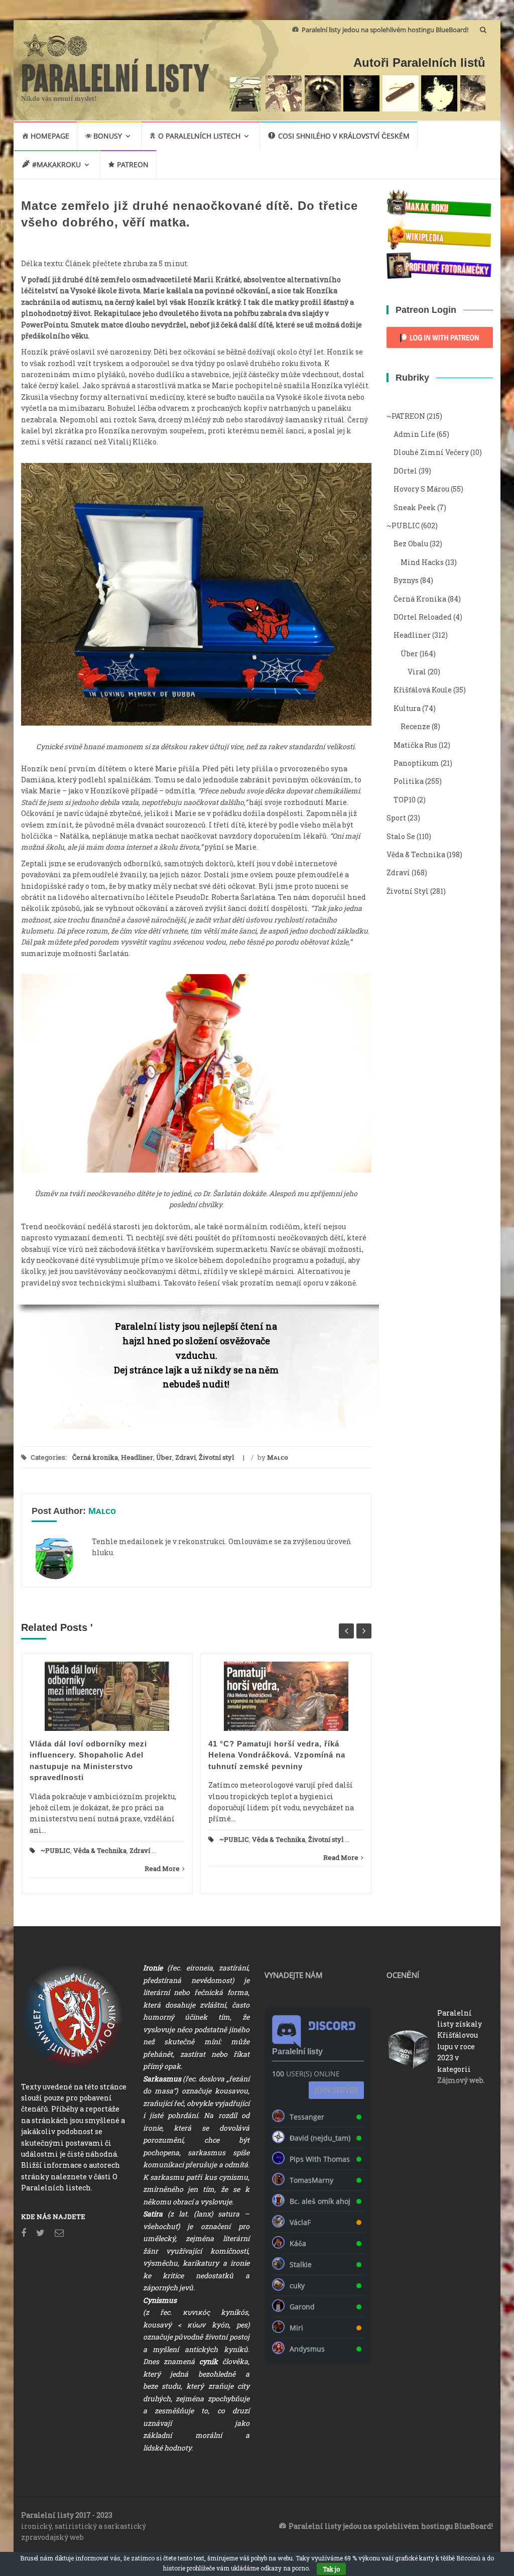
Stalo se (401, 836)
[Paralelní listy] (116, 74)
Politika (409, 781)
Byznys (406, 580)
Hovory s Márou (421, 489)
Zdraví (185, 1457)
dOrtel (405, 471)
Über (164, 1457)
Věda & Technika (100, 1850)
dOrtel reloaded (423, 617)
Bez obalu (411, 544)
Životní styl (216, 1457)
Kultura (407, 708)
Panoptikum (416, 763)
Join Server (336, 2090)
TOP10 (405, 800)
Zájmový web (460, 2080)
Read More (162, 1868)
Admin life (414, 434)
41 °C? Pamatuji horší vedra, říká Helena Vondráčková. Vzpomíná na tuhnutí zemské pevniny (277, 1755)
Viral (417, 672)
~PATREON (406, 416)
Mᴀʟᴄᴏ (278, 1457)
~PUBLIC (55, 1850)
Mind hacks (422, 562)
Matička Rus (415, 745)
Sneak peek (415, 507)
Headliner (137, 1457)
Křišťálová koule (423, 690)
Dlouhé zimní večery (431, 452)
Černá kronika (95, 1457)
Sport (396, 818)
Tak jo (331, 2569)
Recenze (415, 726)
